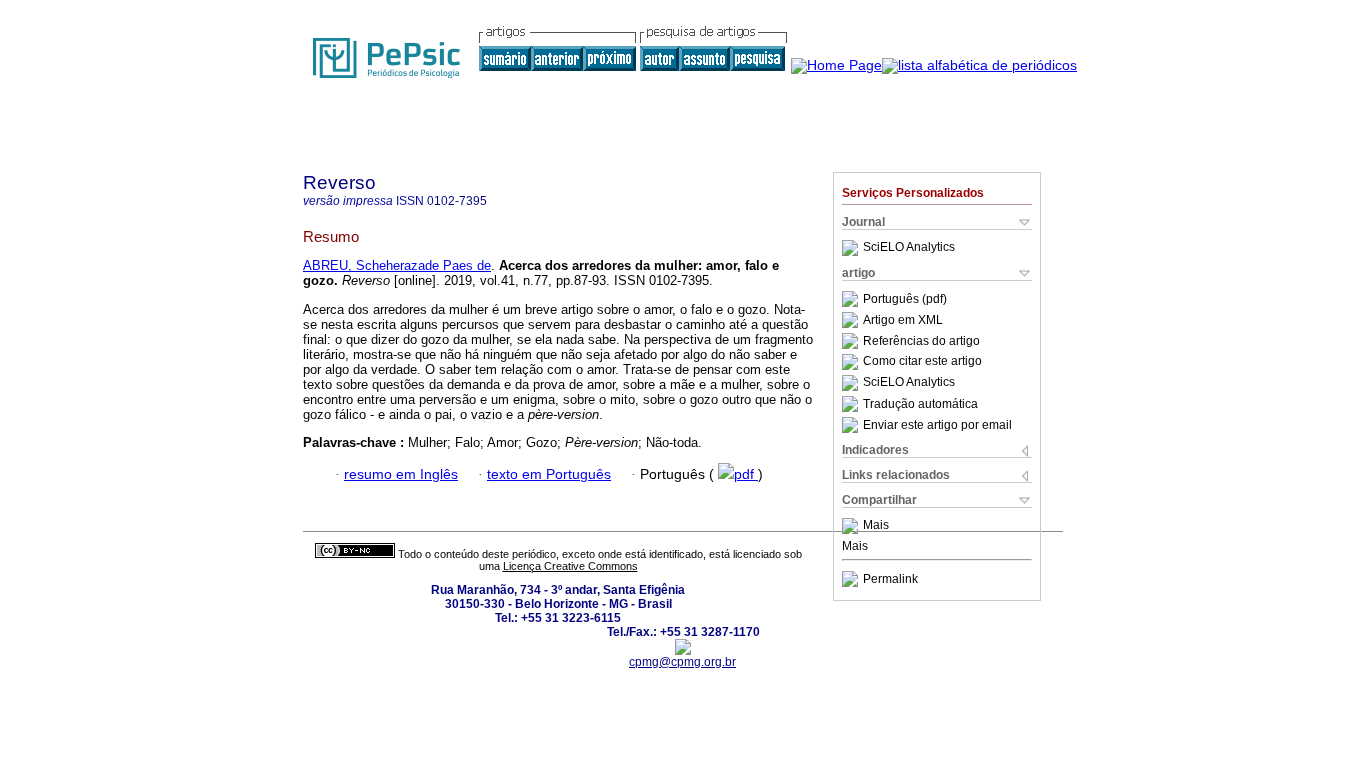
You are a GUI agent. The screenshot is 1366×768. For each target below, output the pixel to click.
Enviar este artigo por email (937, 425)
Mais (876, 526)
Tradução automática (920, 404)
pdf (746, 474)
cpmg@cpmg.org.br (682, 662)
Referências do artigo (921, 341)
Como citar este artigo (922, 362)
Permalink (890, 579)
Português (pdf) (905, 299)
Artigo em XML (903, 320)
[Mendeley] (852, 526)
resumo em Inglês (401, 474)
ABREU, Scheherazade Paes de (397, 265)
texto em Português (549, 474)
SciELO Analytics (909, 248)
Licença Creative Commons (570, 566)
